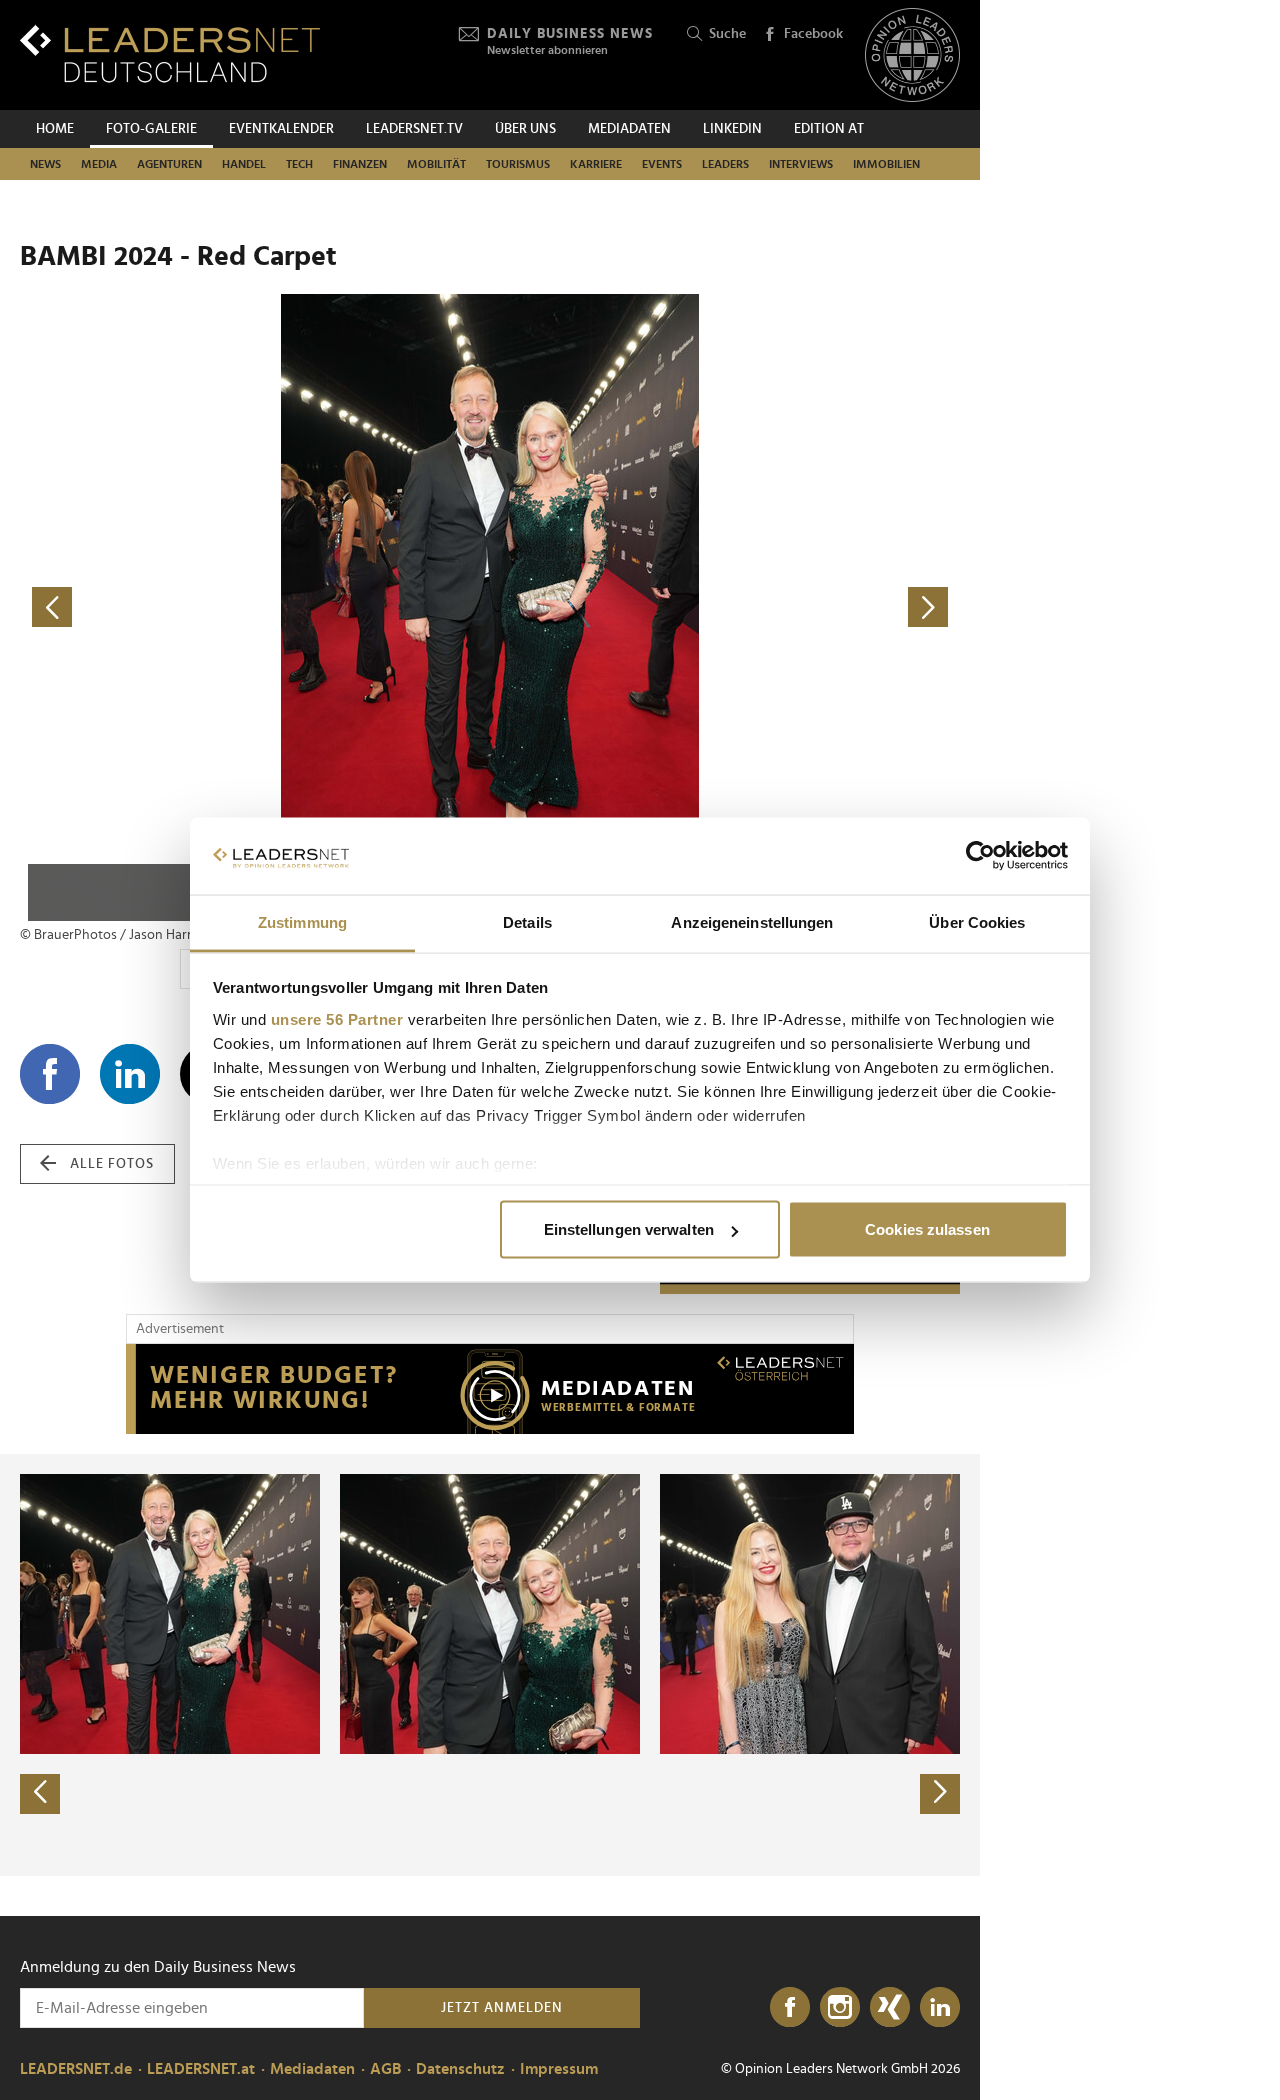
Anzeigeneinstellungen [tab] (752, 921)
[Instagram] (840, 2008)
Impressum (559, 2069)
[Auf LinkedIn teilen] (130, 1074)
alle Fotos (112, 1164)
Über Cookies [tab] (977, 921)
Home (55, 129)
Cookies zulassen (927, 1229)
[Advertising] (490, 1389)
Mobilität (436, 164)
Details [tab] (527, 921)
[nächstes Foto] (725, 607)
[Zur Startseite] (170, 53)
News (45, 164)
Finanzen (360, 164)
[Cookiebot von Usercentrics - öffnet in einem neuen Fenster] (980, 856)
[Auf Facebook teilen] (50, 1074)
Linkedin (732, 129)
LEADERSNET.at (201, 2069)
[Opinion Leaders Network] (912, 55)
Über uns (525, 129)
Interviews (801, 164)
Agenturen (169, 164)
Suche (727, 34)
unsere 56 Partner (337, 1018)
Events (662, 164)
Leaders (725, 164)
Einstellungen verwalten (629, 1229)
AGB (385, 2069)
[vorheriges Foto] (255, 607)
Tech (299, 164)
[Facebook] (790, 2008)
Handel (244, 164)
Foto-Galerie (151, 129)
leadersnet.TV (414, 129)
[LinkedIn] (940, 2008)
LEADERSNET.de (76, 2069)
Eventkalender (281, 129)
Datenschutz (460, 2069)
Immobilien (886, 164)
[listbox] (490, 1665)
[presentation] (40, 1794)
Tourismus (518, 164)
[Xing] (890, 2008)
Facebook (813, 34)
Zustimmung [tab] (302, 921)
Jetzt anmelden (502, 2008)
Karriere (596, 164)
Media (99, 164)
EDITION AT (829, 129)
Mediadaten (629, 129)
